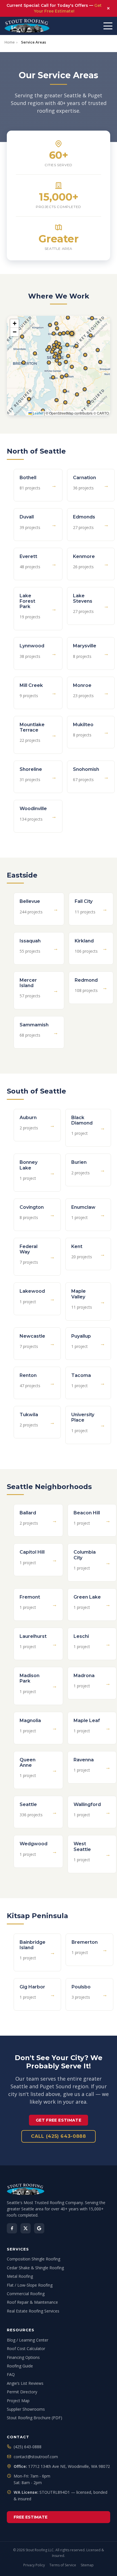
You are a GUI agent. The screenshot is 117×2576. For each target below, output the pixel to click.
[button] (66, 403)
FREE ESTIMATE (31, 2517)
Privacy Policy (34, 2565)
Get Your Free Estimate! (68, 8)
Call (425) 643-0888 (58, 2136)
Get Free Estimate (58, 2120)
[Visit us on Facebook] (12, 2228)
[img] (58, 366)
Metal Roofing (20, 2276)
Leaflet (37, 413)
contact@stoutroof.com (36, 2457)
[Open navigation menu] (108, 26)
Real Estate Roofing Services (33, 2311)
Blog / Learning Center (28, 2340)
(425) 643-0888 (28, 2447)
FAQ (11, 2374)
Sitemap (87, 2565)
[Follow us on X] (26, 2228)
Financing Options (23, 2357)
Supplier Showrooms (26, 2409)
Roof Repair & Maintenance (32, 2302)
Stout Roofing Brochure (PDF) (35, 2418)
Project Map (18, 2401)
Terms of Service (63, 2565)
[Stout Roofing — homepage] (58, 2189)
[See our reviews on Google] (39, 2228)
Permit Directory (22, 2392)
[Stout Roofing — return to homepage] (27, 26)
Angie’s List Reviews (25, 2383)
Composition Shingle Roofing (34, 2259)
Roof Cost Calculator (26, 2349)
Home (10, 42)
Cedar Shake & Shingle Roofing (35, 2268)
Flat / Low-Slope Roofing (30, 2285)
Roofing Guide (20, 2366)
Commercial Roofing (26, 2294)
